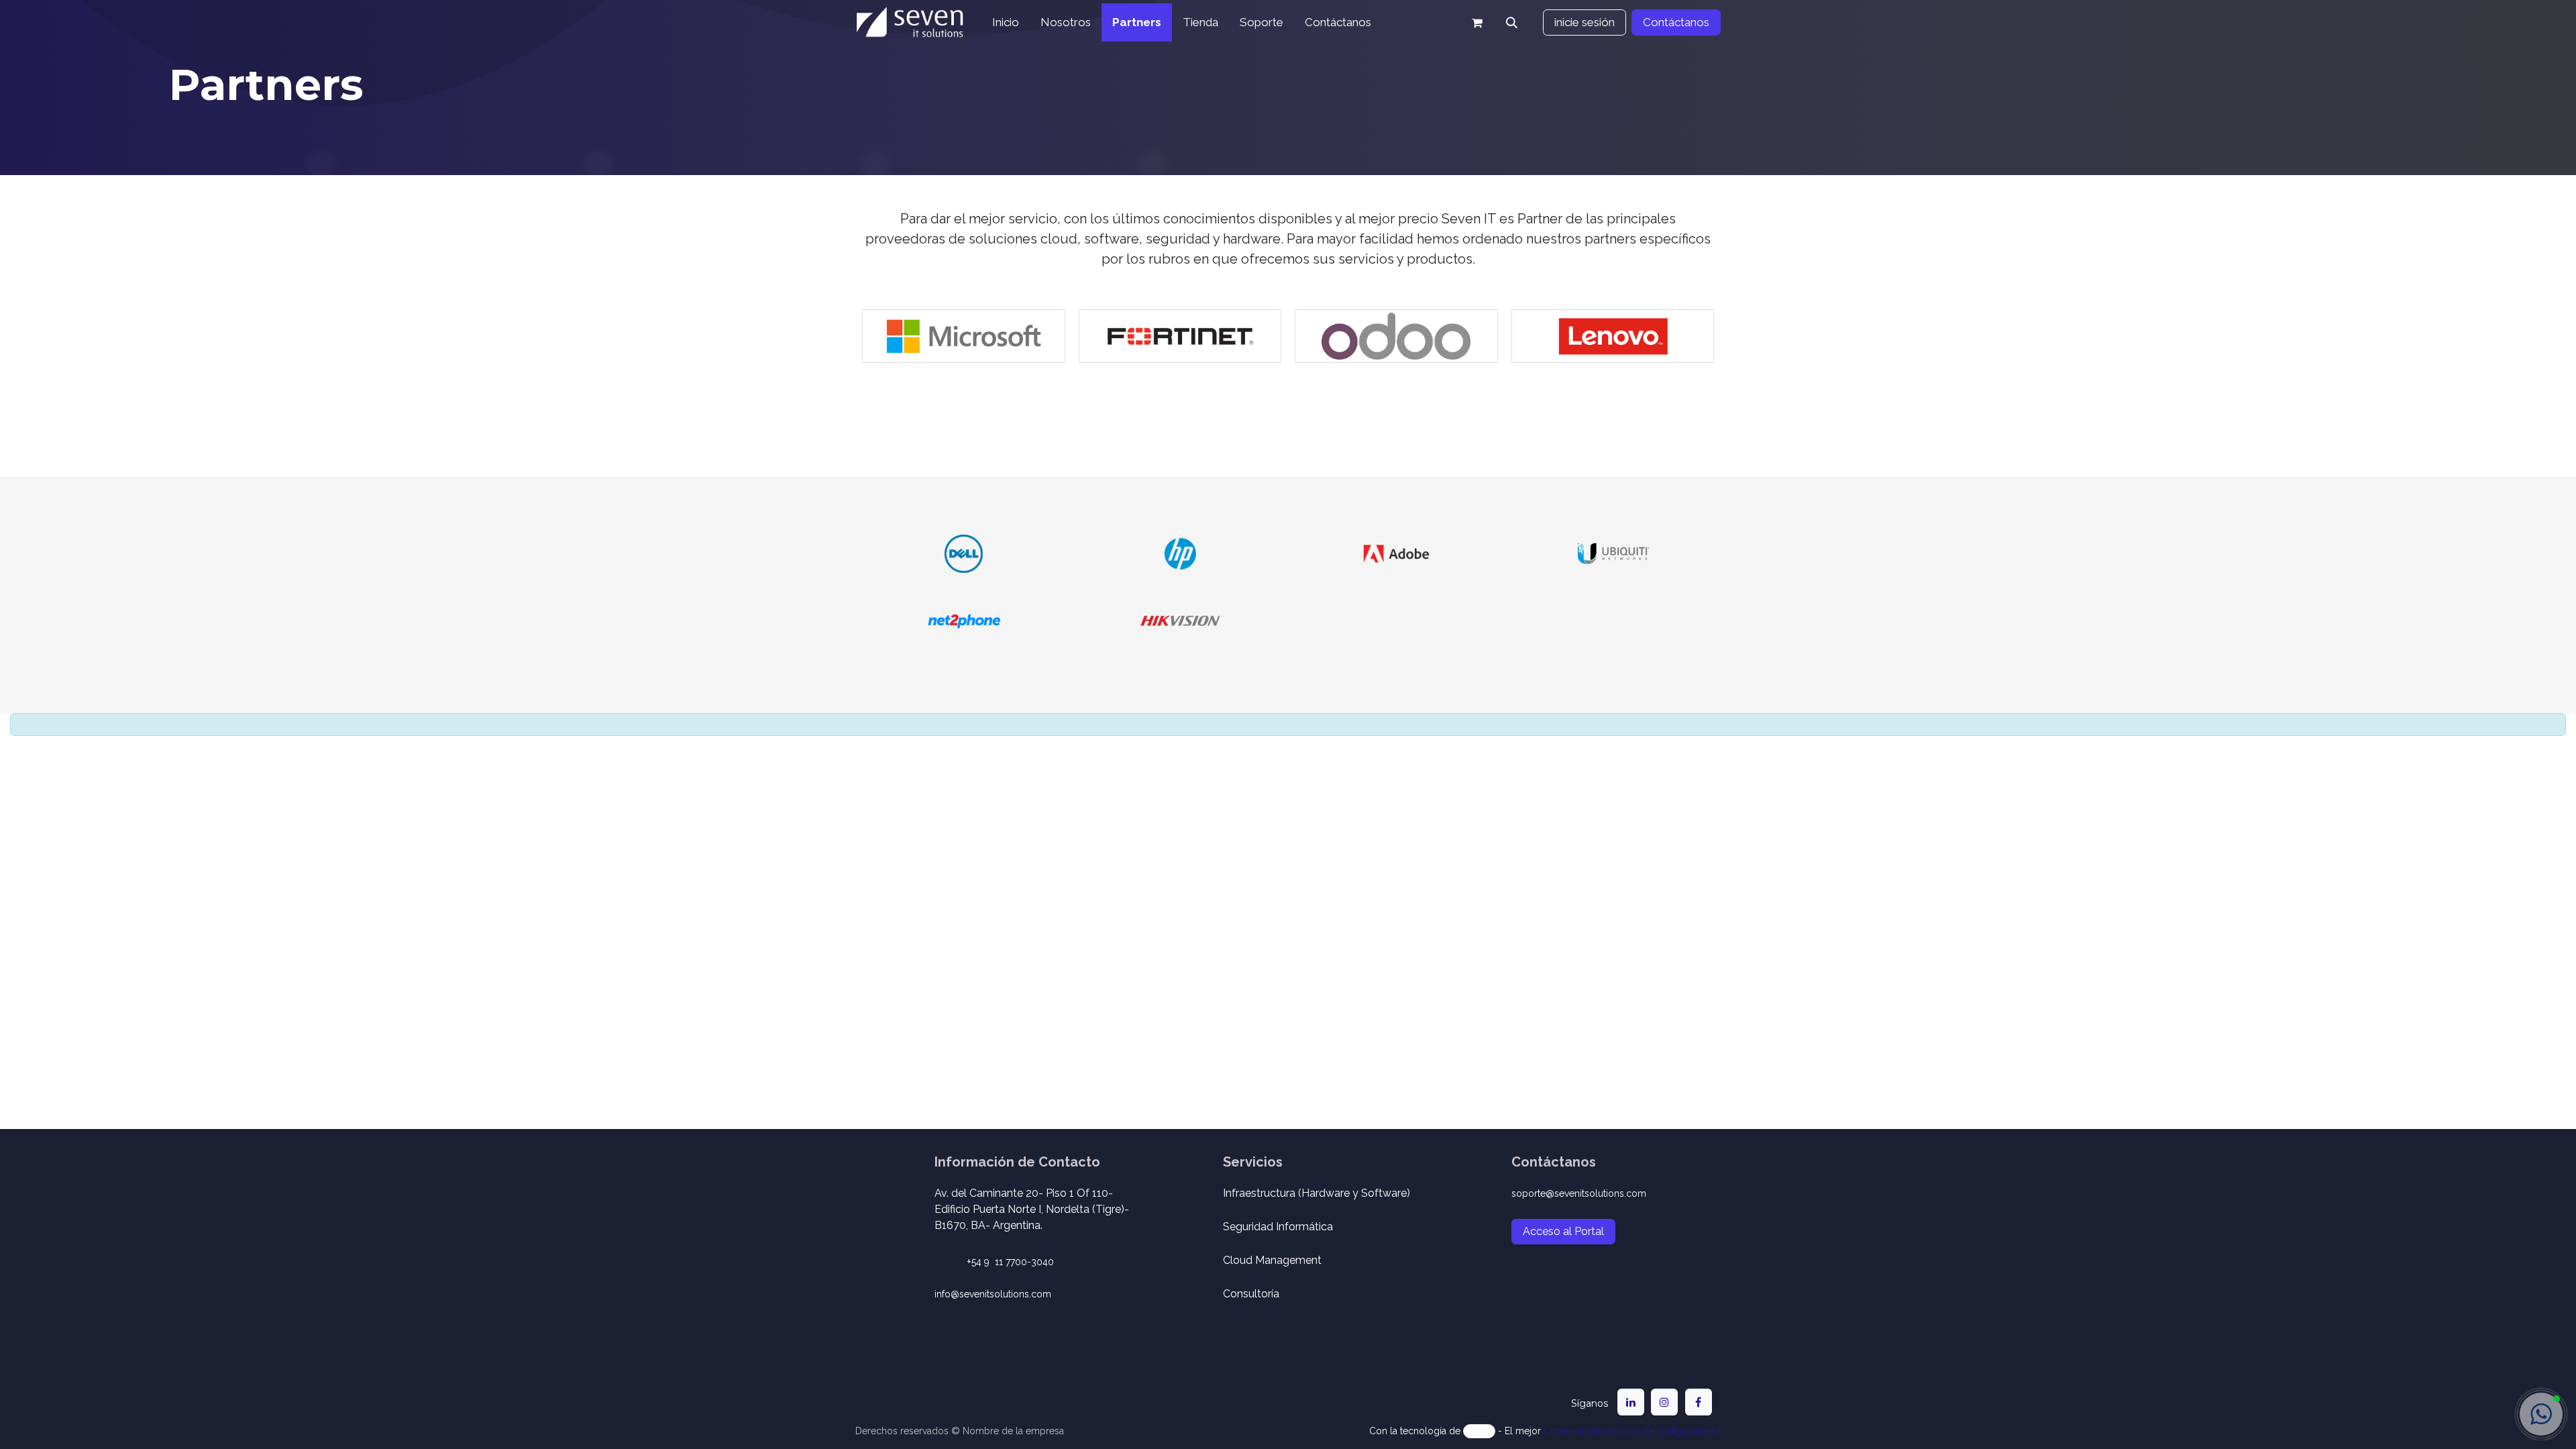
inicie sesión (1585, 22)
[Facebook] (1699, 1402)
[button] (1512, 23)
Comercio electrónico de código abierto (1632, 1431)
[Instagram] (1664, 1402)
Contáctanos (1676, 22)
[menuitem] (1006, 23)
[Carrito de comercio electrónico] (1477, 23)
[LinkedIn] (1631, 1402)
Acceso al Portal (1563, 1231)
